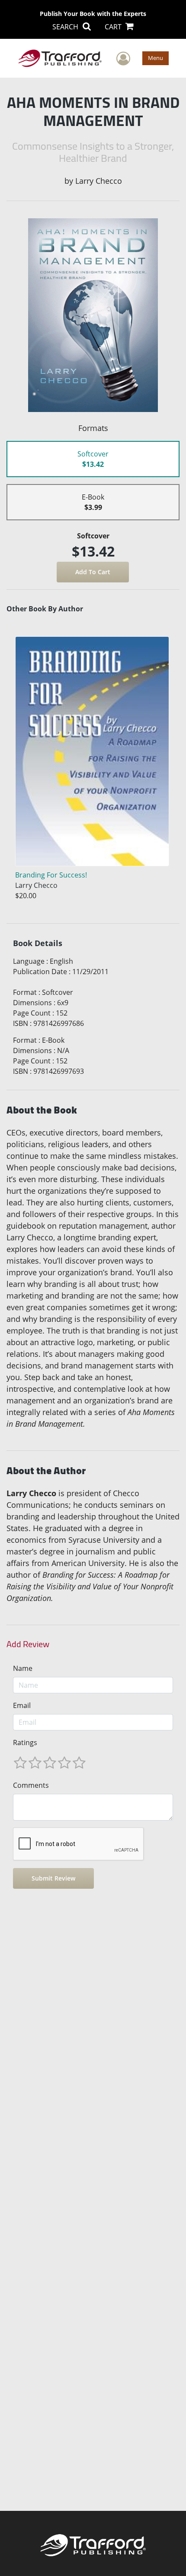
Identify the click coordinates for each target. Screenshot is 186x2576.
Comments (31, 1785)
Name (23, 1668)
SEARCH (66, 27)
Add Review (28, 1644)
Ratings (25, 1742)
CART (114, 27)
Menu (156, 58)
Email (22, 1705)
